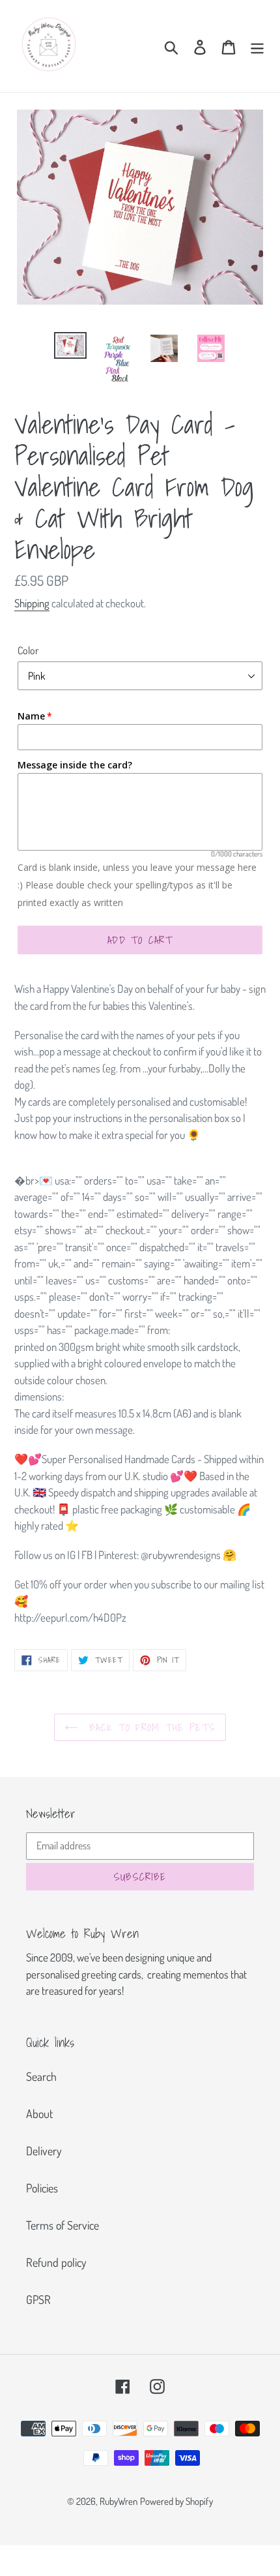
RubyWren (119, 2501)
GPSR (38, 2299)
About (39, 2114)
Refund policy (56, 2262)
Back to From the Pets (150, 1727)
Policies (42, 2188)
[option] (70, 346)
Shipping (32, 603)
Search (41, 2076)
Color (28, 650)
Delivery (44, 2151)
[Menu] (257, 46)
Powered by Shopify (176, 2501)
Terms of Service (63, 2225)
